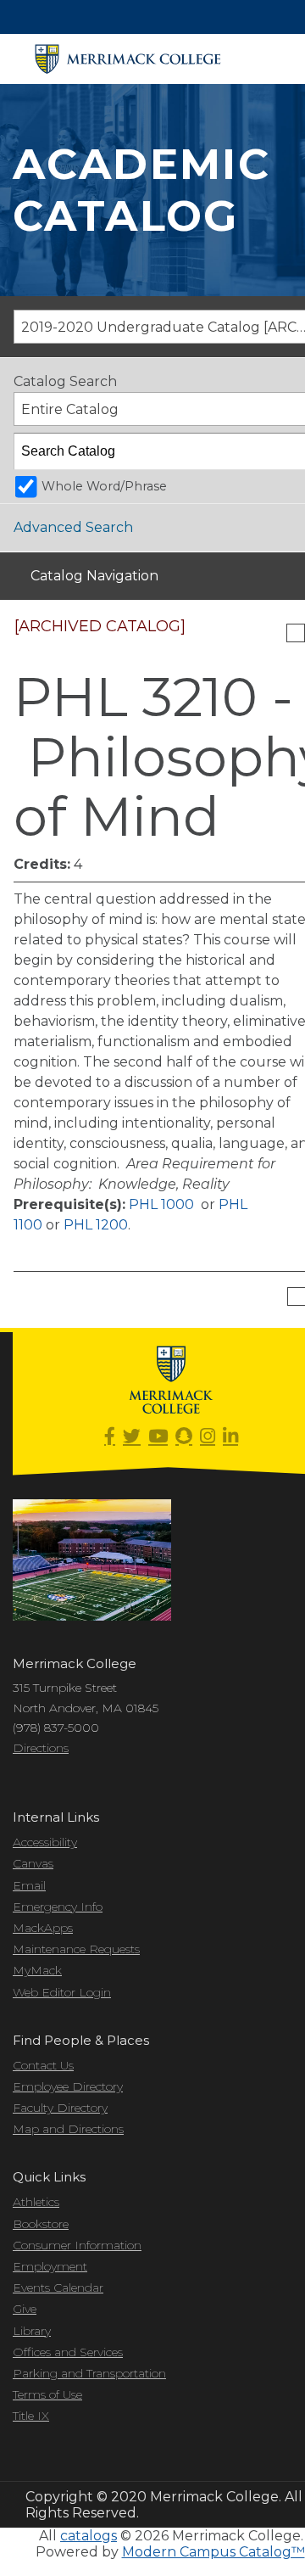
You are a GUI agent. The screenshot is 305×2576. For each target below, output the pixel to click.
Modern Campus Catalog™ (213, 2552)
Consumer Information (77, 2245)
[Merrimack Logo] (128, 59)
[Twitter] (132, 1437)
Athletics (36, 2202)
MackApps (43, 1928)
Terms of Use (47, 2394)
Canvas (33, 1863)
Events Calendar (58, 2288)
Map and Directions (68, 2129)
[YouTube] (158, 1437)
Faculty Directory (60, 2108)
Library (32, 2331)
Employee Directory (68, 2086)
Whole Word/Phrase (104, 486)
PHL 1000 (161, 1204)
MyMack (37, 1970)
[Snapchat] (184, 1437)
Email (29, 1885)
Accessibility (45, 1842)
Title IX (31, 2416)
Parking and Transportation (89, 2373)
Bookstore (41, 2224)
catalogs (89, 2536)
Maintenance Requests (76, 1949)
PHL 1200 (96, 1225)
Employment (50, 2266)
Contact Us (43, 2065)
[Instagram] (208, 1437)
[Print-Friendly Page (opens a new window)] (296, 633)
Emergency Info (58, 1907)
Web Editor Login (62, 1992)
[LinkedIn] (230, 1437)
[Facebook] (110, 1437)
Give (25, 2309)
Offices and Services (68, 2352)
